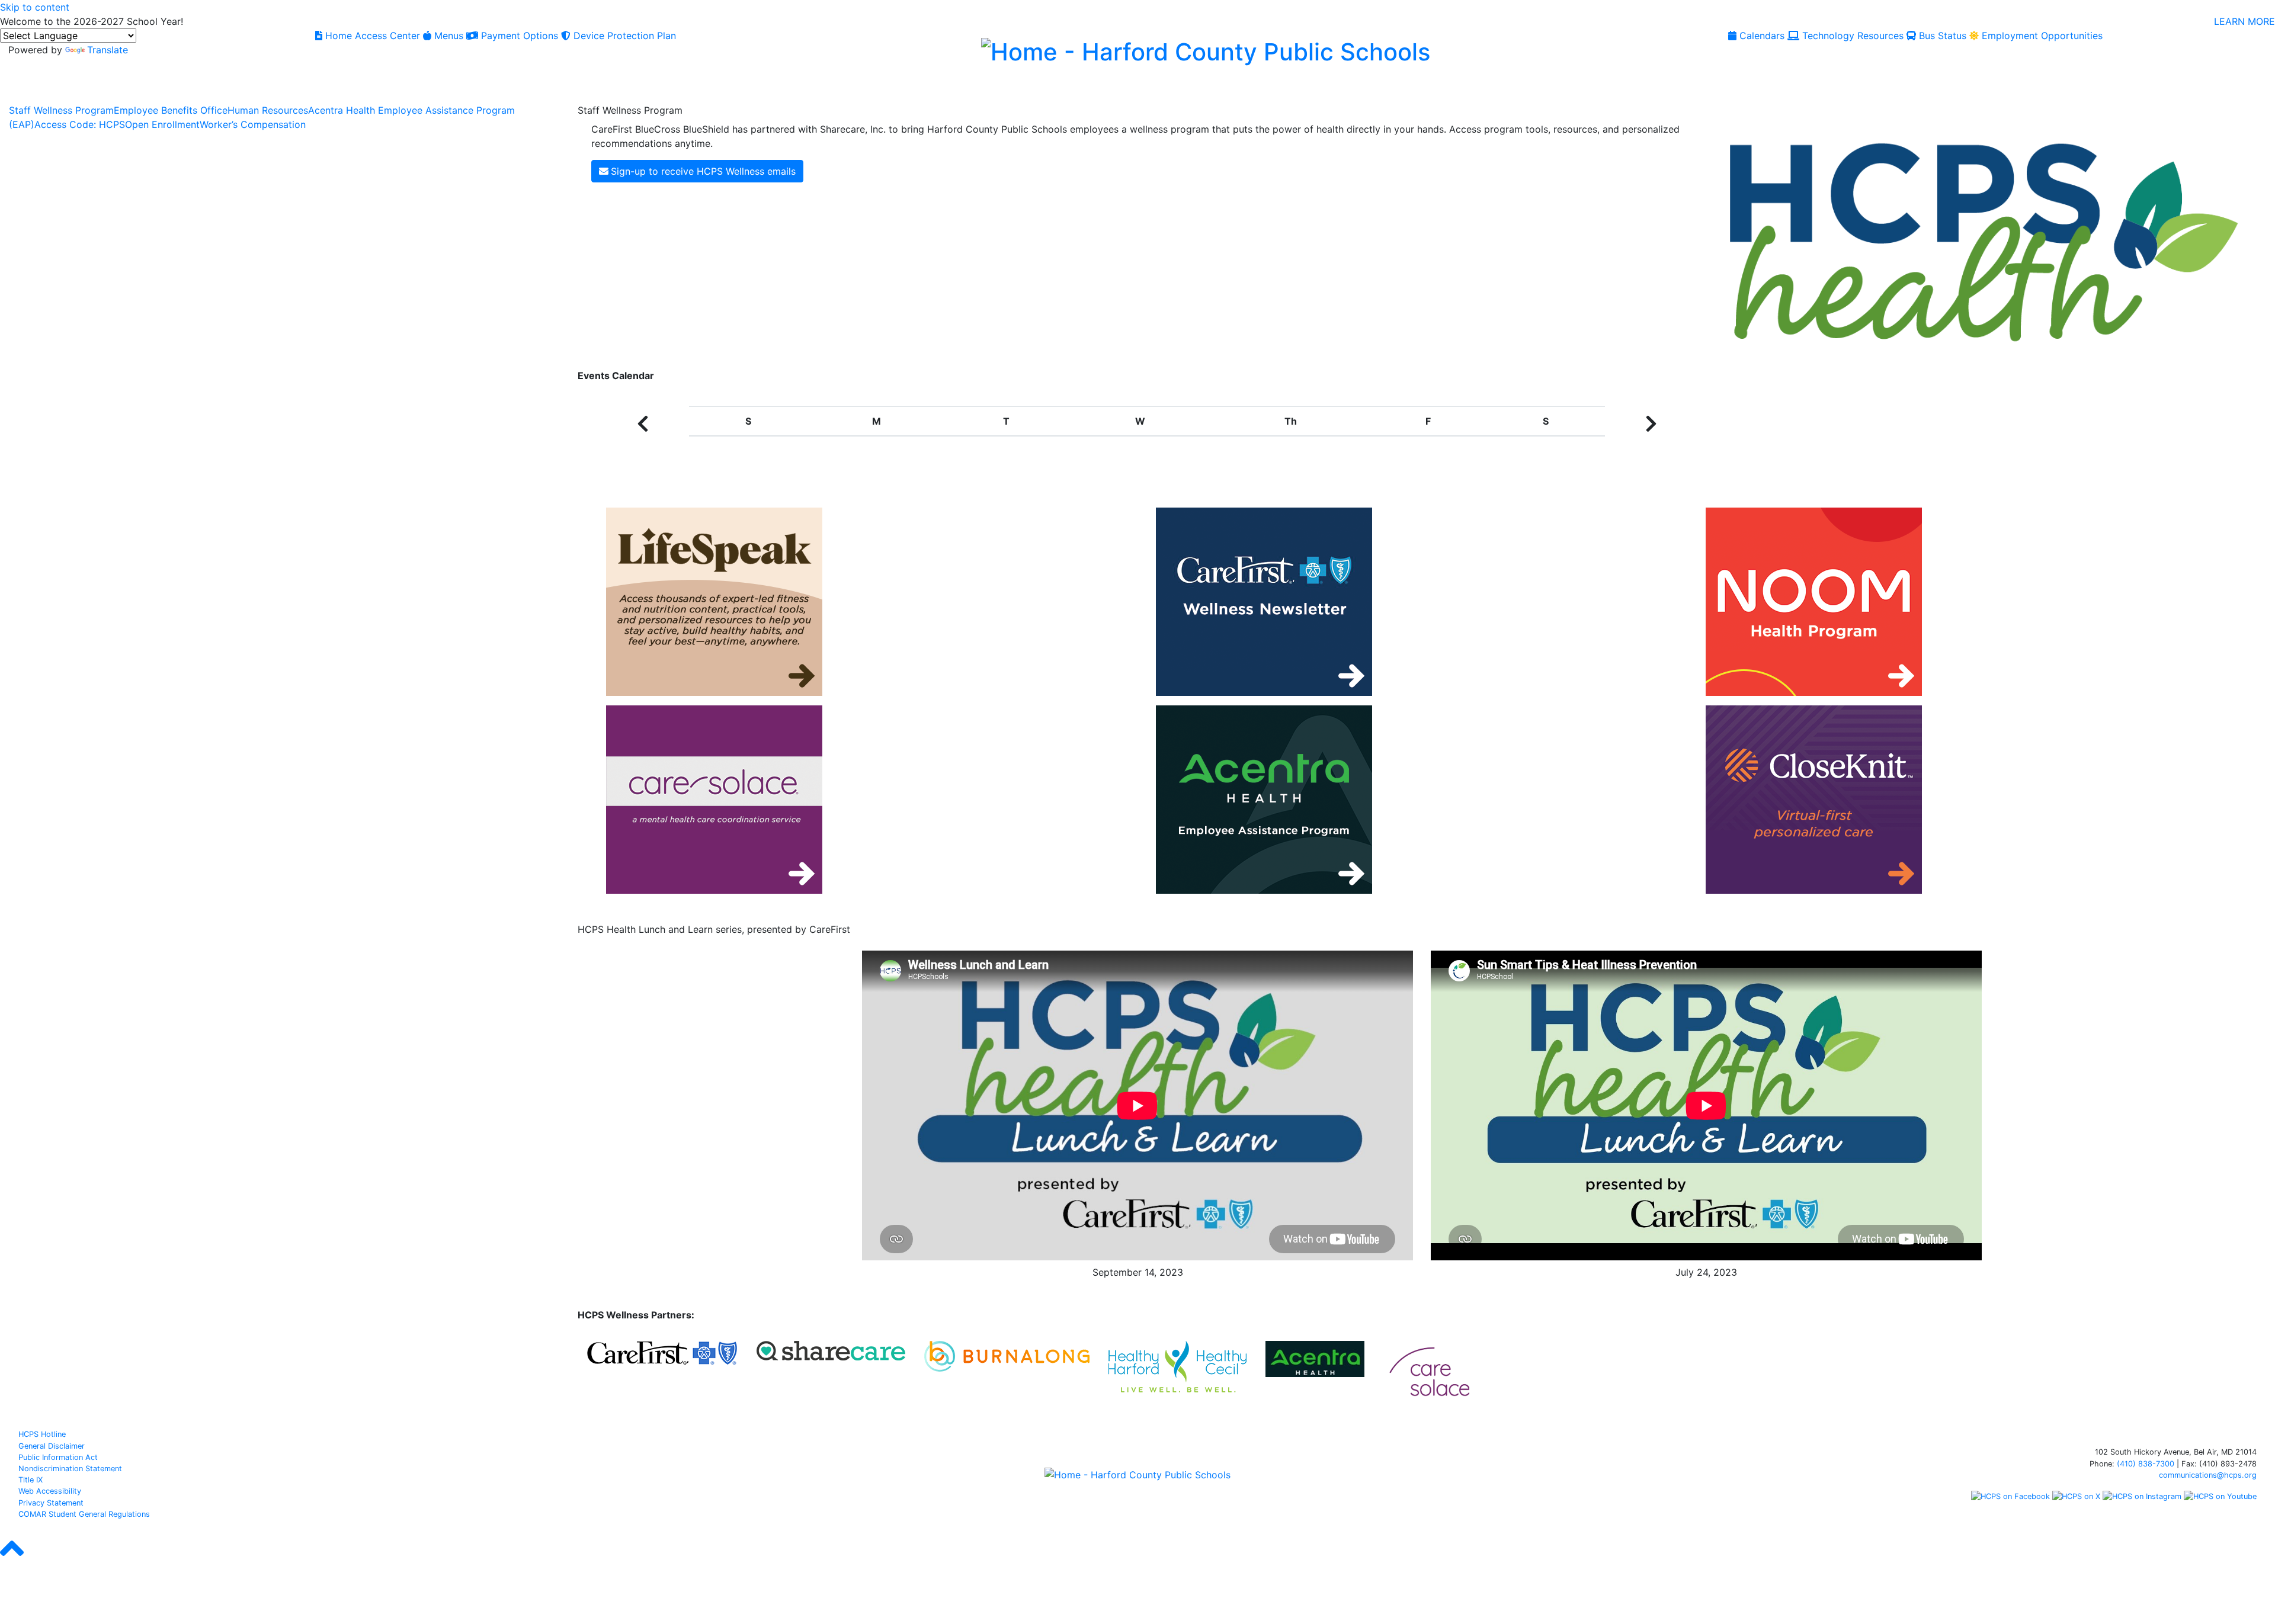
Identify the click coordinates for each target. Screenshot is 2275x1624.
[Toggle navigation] (23, 89)
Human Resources (268, 110)
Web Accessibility (50, 1491)
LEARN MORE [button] (2244, 21)
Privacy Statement (51, 1503)
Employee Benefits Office (171, 110)
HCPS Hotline (42, 1434)
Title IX (31, 1480)
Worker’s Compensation (253, 124)
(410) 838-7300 (2146, 1464)
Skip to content (35, 7)
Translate (108, 50)
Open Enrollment (162, 124)
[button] (643, 423)
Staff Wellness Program (61, 110)
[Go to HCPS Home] (1206, 50)
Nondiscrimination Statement (70, 1469)
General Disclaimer (52, 1446)
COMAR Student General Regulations (84, 1514)
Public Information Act (58, 1457)
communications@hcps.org (2208, 1475)
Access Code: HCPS (80, 124)
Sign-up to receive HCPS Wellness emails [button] (703, 171)
